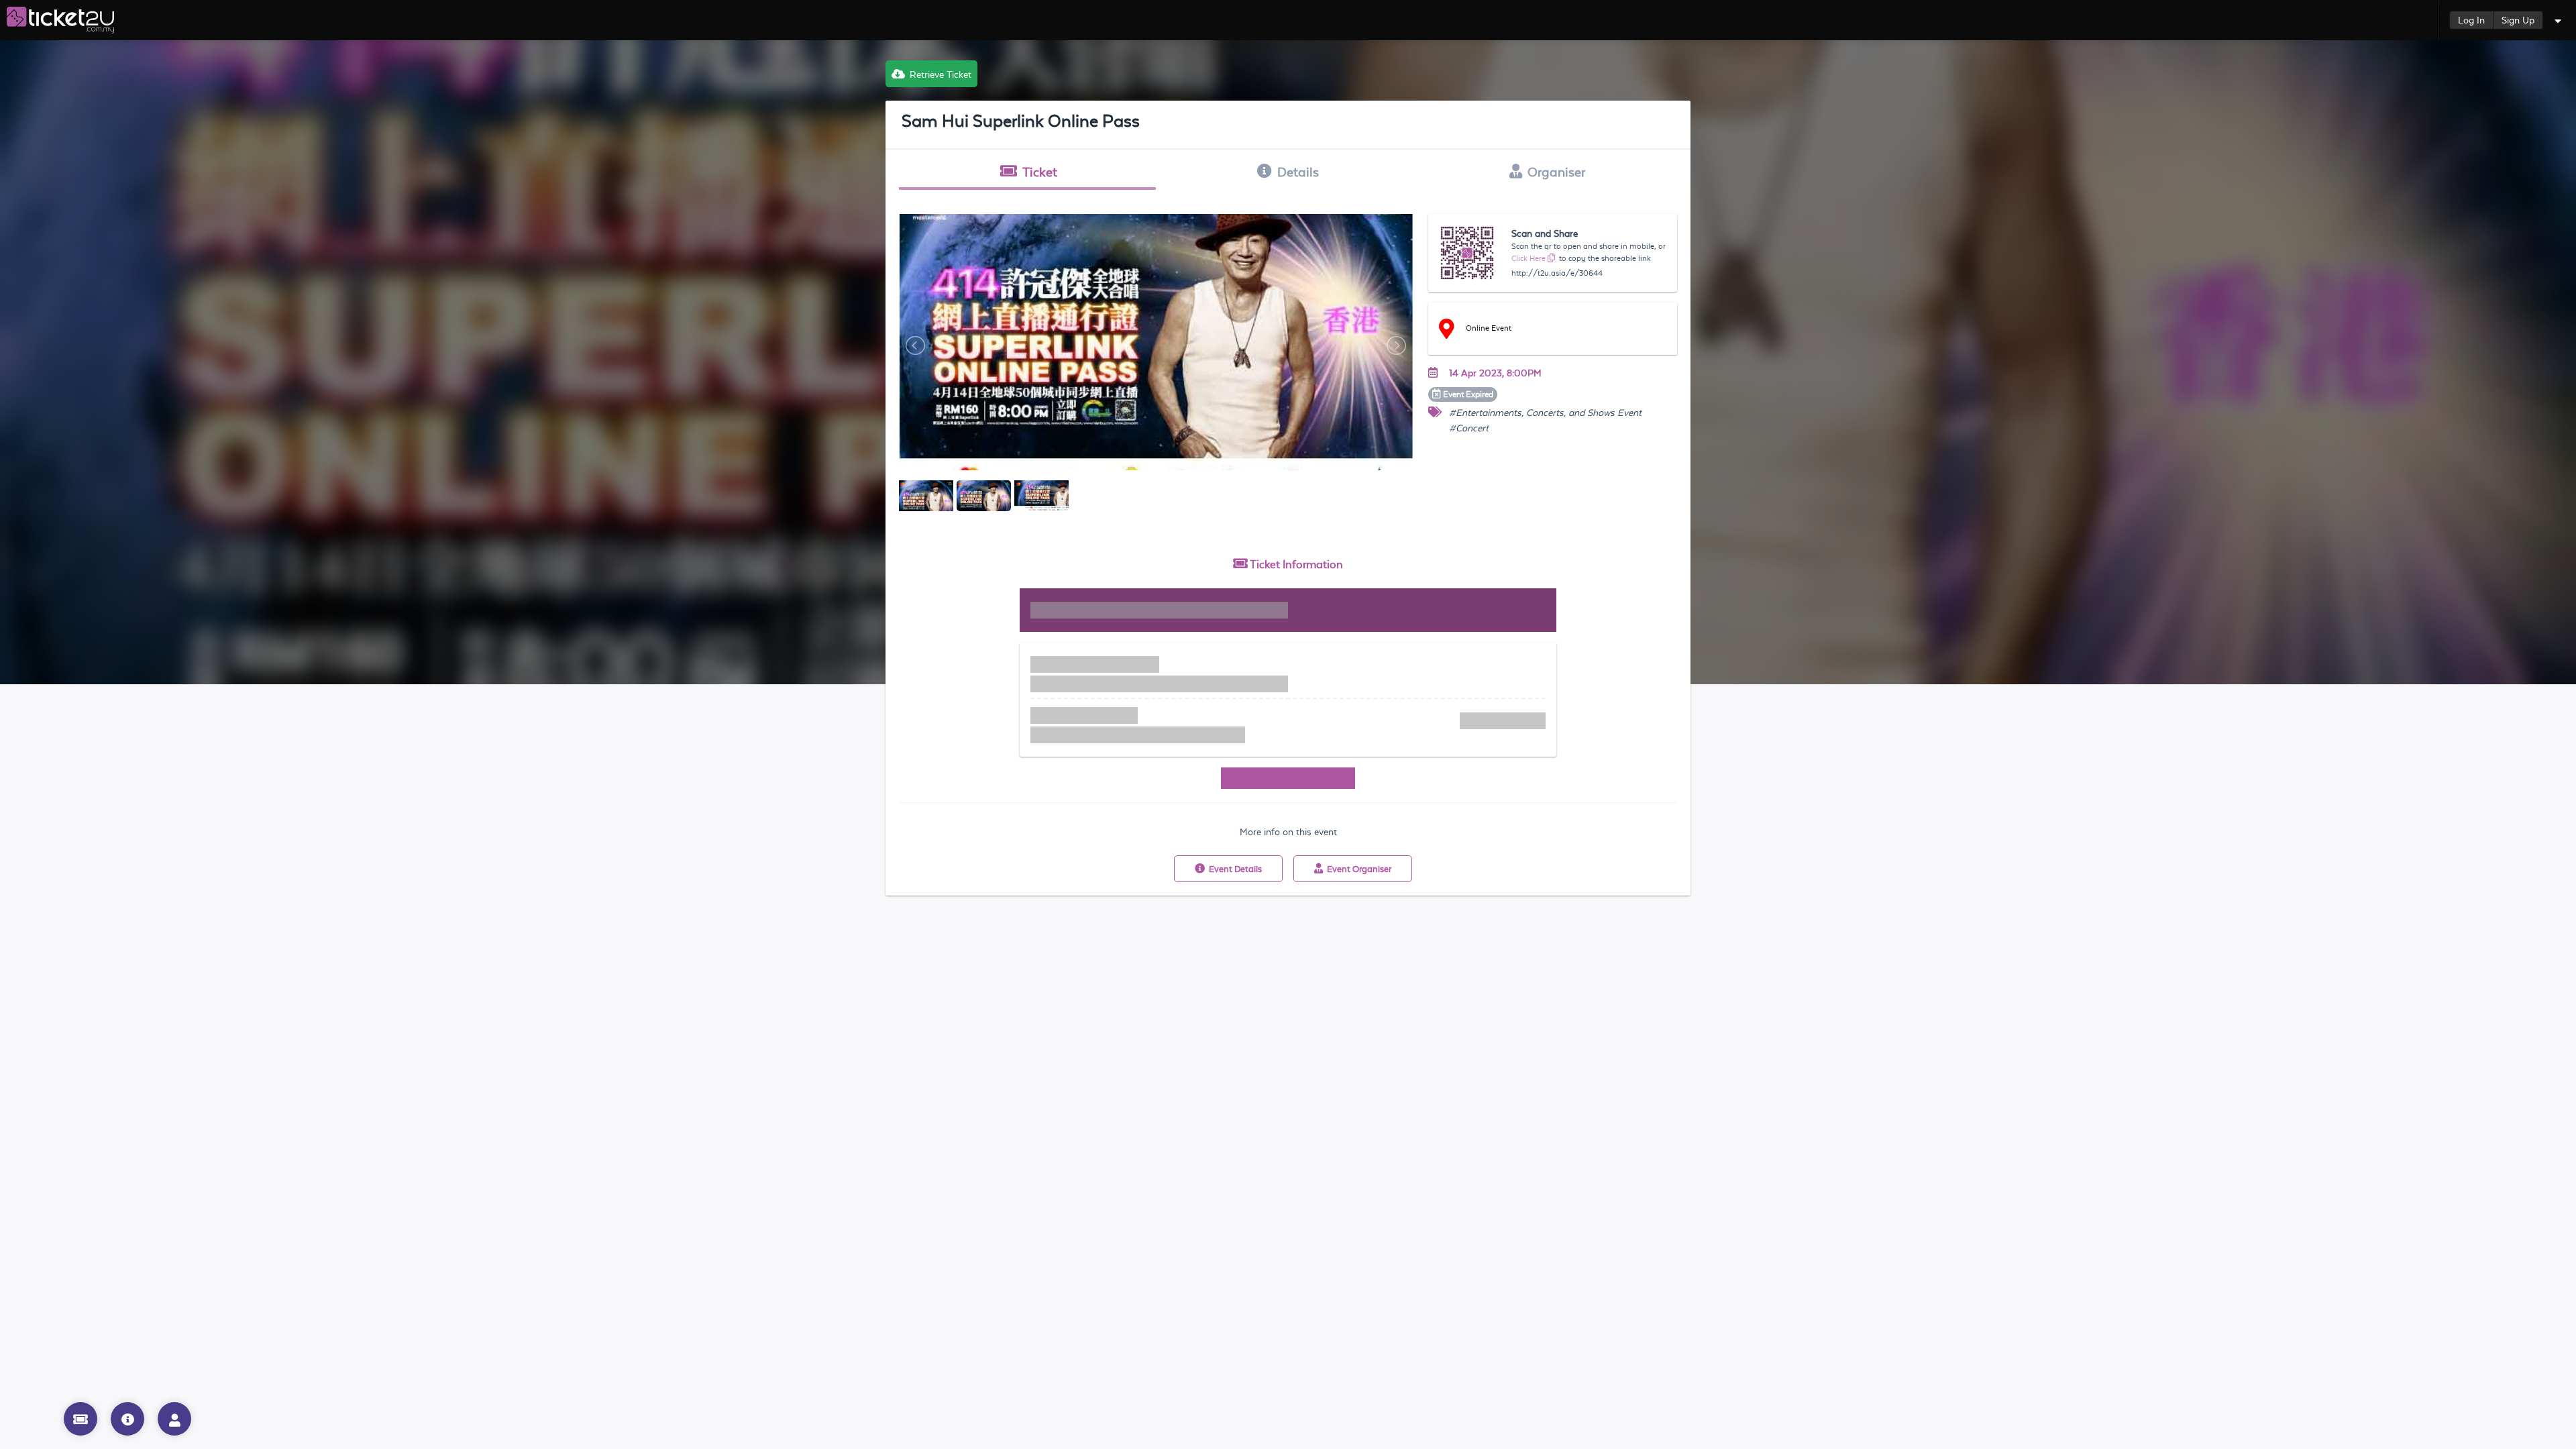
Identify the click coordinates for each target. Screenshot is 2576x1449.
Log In (2471, 20)
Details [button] (1298, 172)
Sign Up (2518, 20)
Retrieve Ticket (941, 74)
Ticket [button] (1040, 172)
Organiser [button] (1556, 172)
